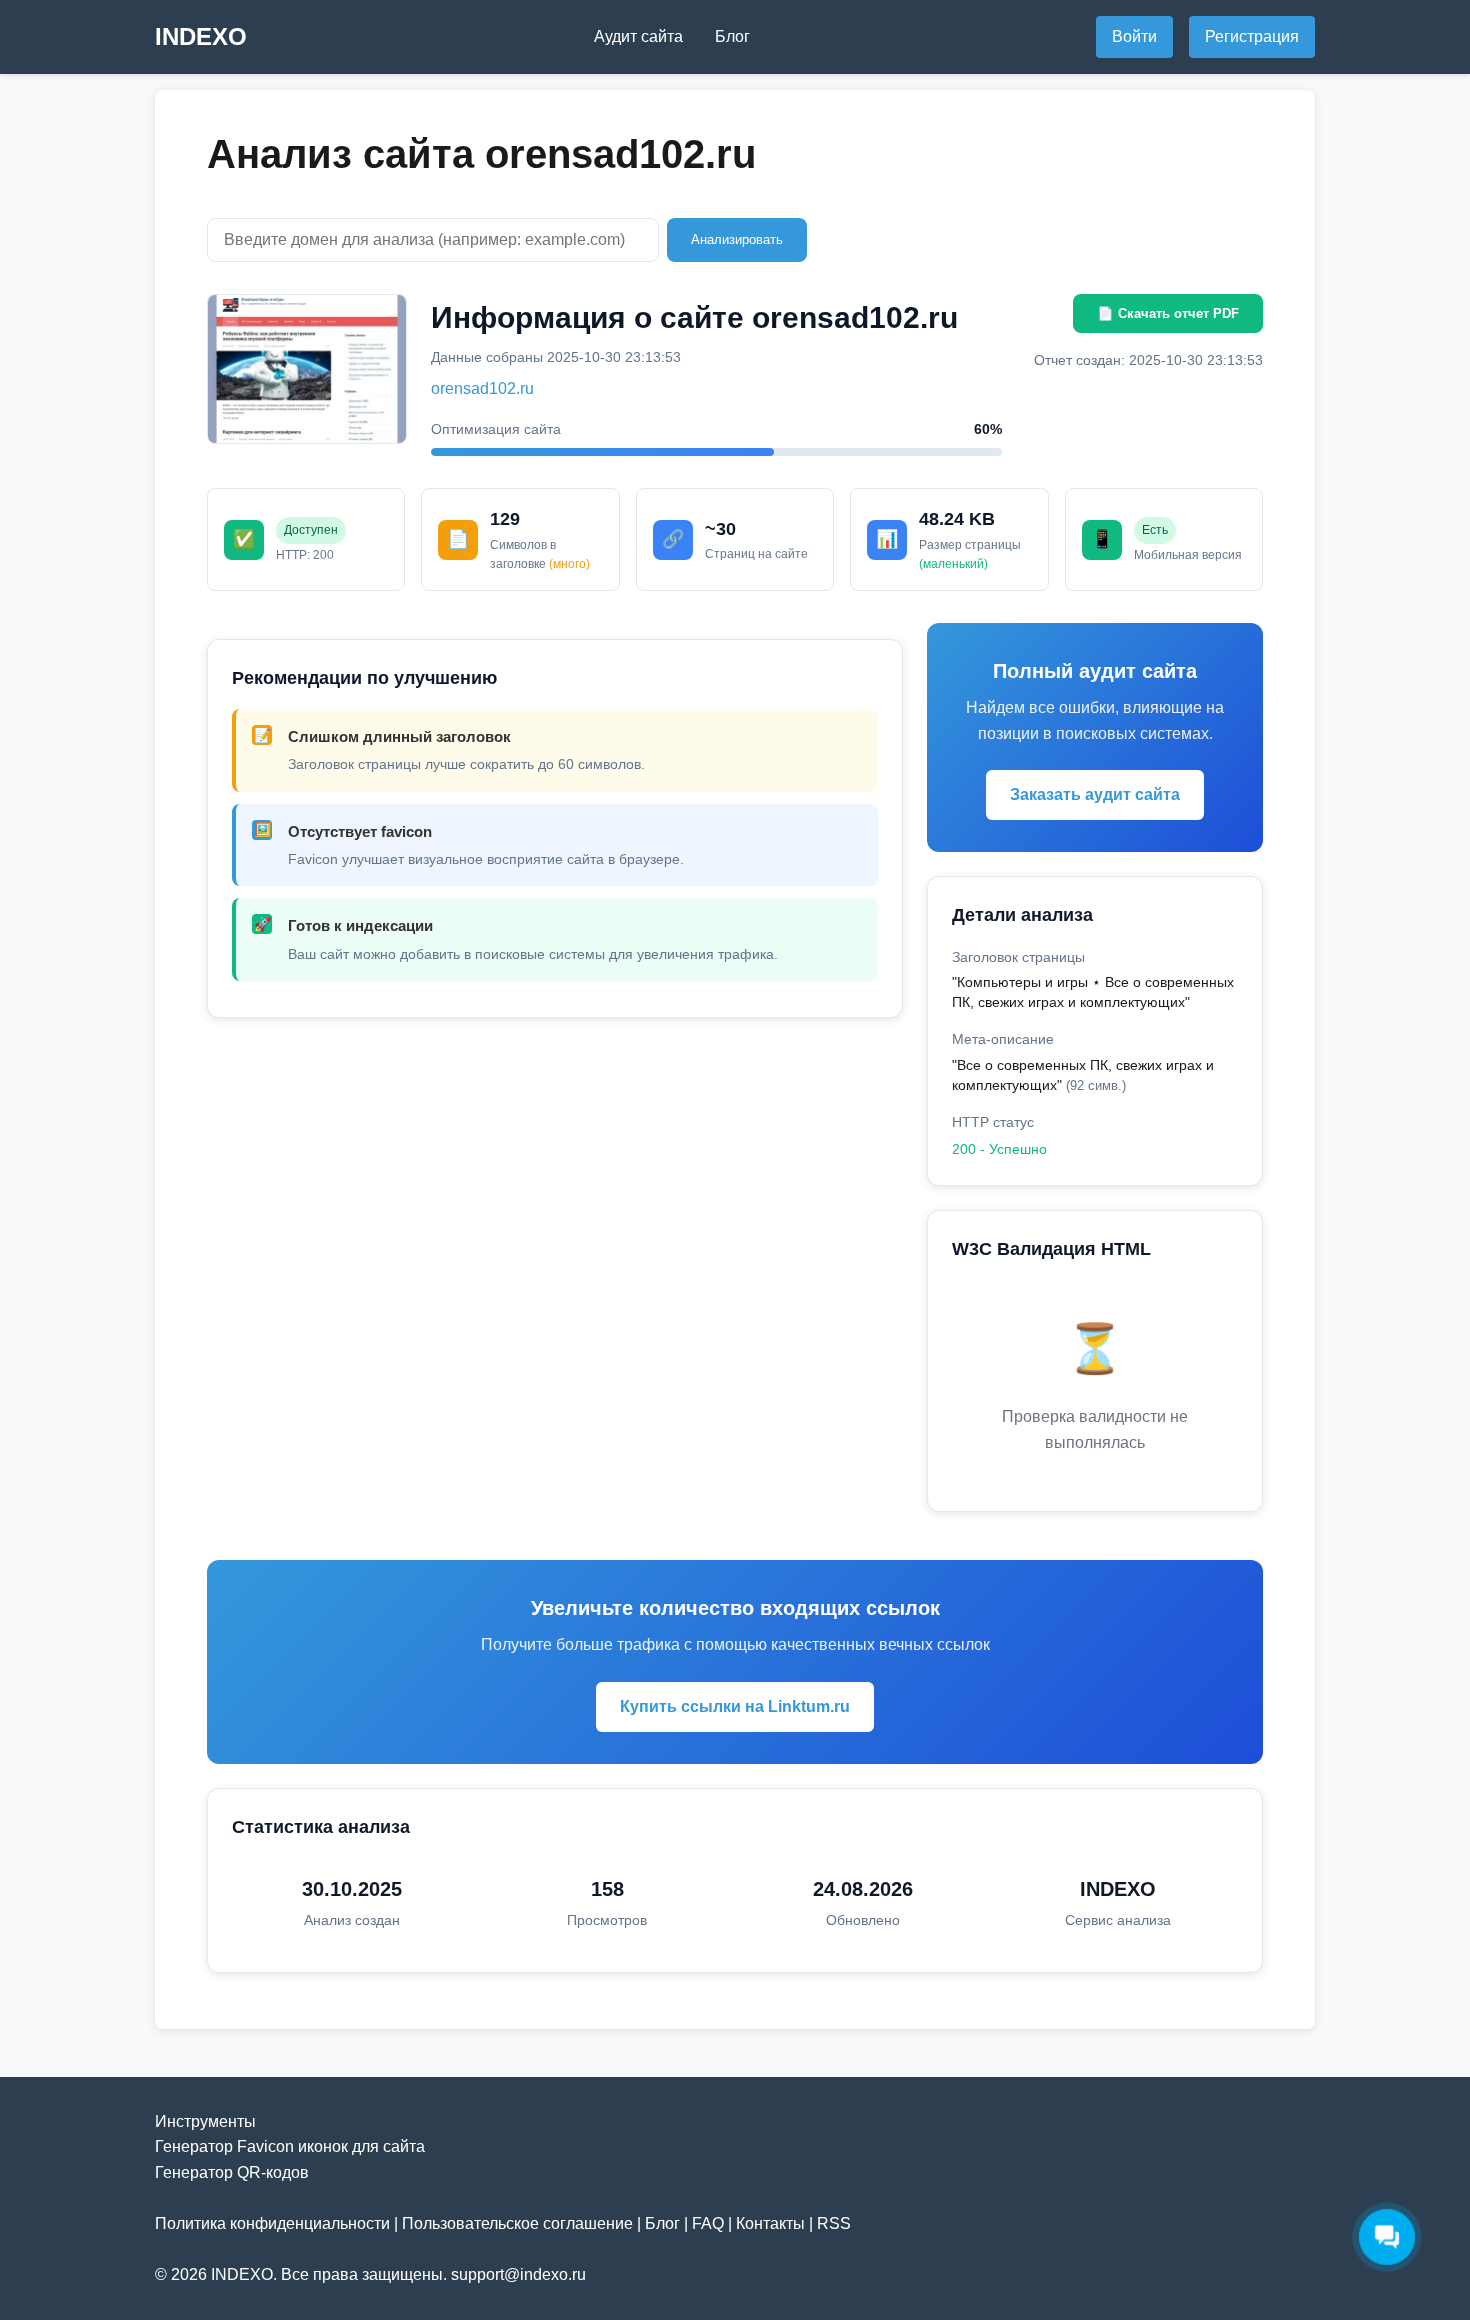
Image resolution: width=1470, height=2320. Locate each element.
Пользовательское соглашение (517, 2223)
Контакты (770, 2223)
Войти (1134, 36)
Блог (732, 36)
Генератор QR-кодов (232, 2172)
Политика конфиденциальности (272, 2223)
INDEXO (201, 36)
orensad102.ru (482, 388)
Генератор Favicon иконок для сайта (290, 2146)
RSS (834, 2223)
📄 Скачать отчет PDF (1168, 313)
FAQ (708, 2223)
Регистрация (1252, 36)
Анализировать (737, 239)
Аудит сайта (638, 36)
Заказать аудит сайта (1095, 794)
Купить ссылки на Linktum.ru (735, 1706)
